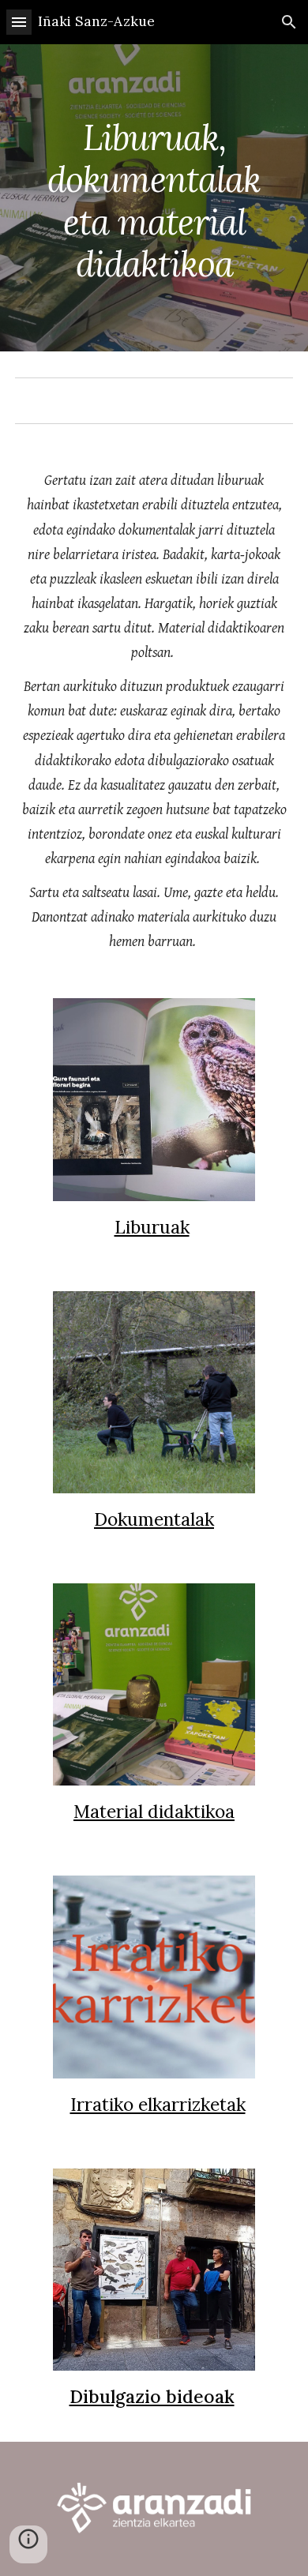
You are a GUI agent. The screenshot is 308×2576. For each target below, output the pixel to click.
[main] (154, 198)
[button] (19, 22)
